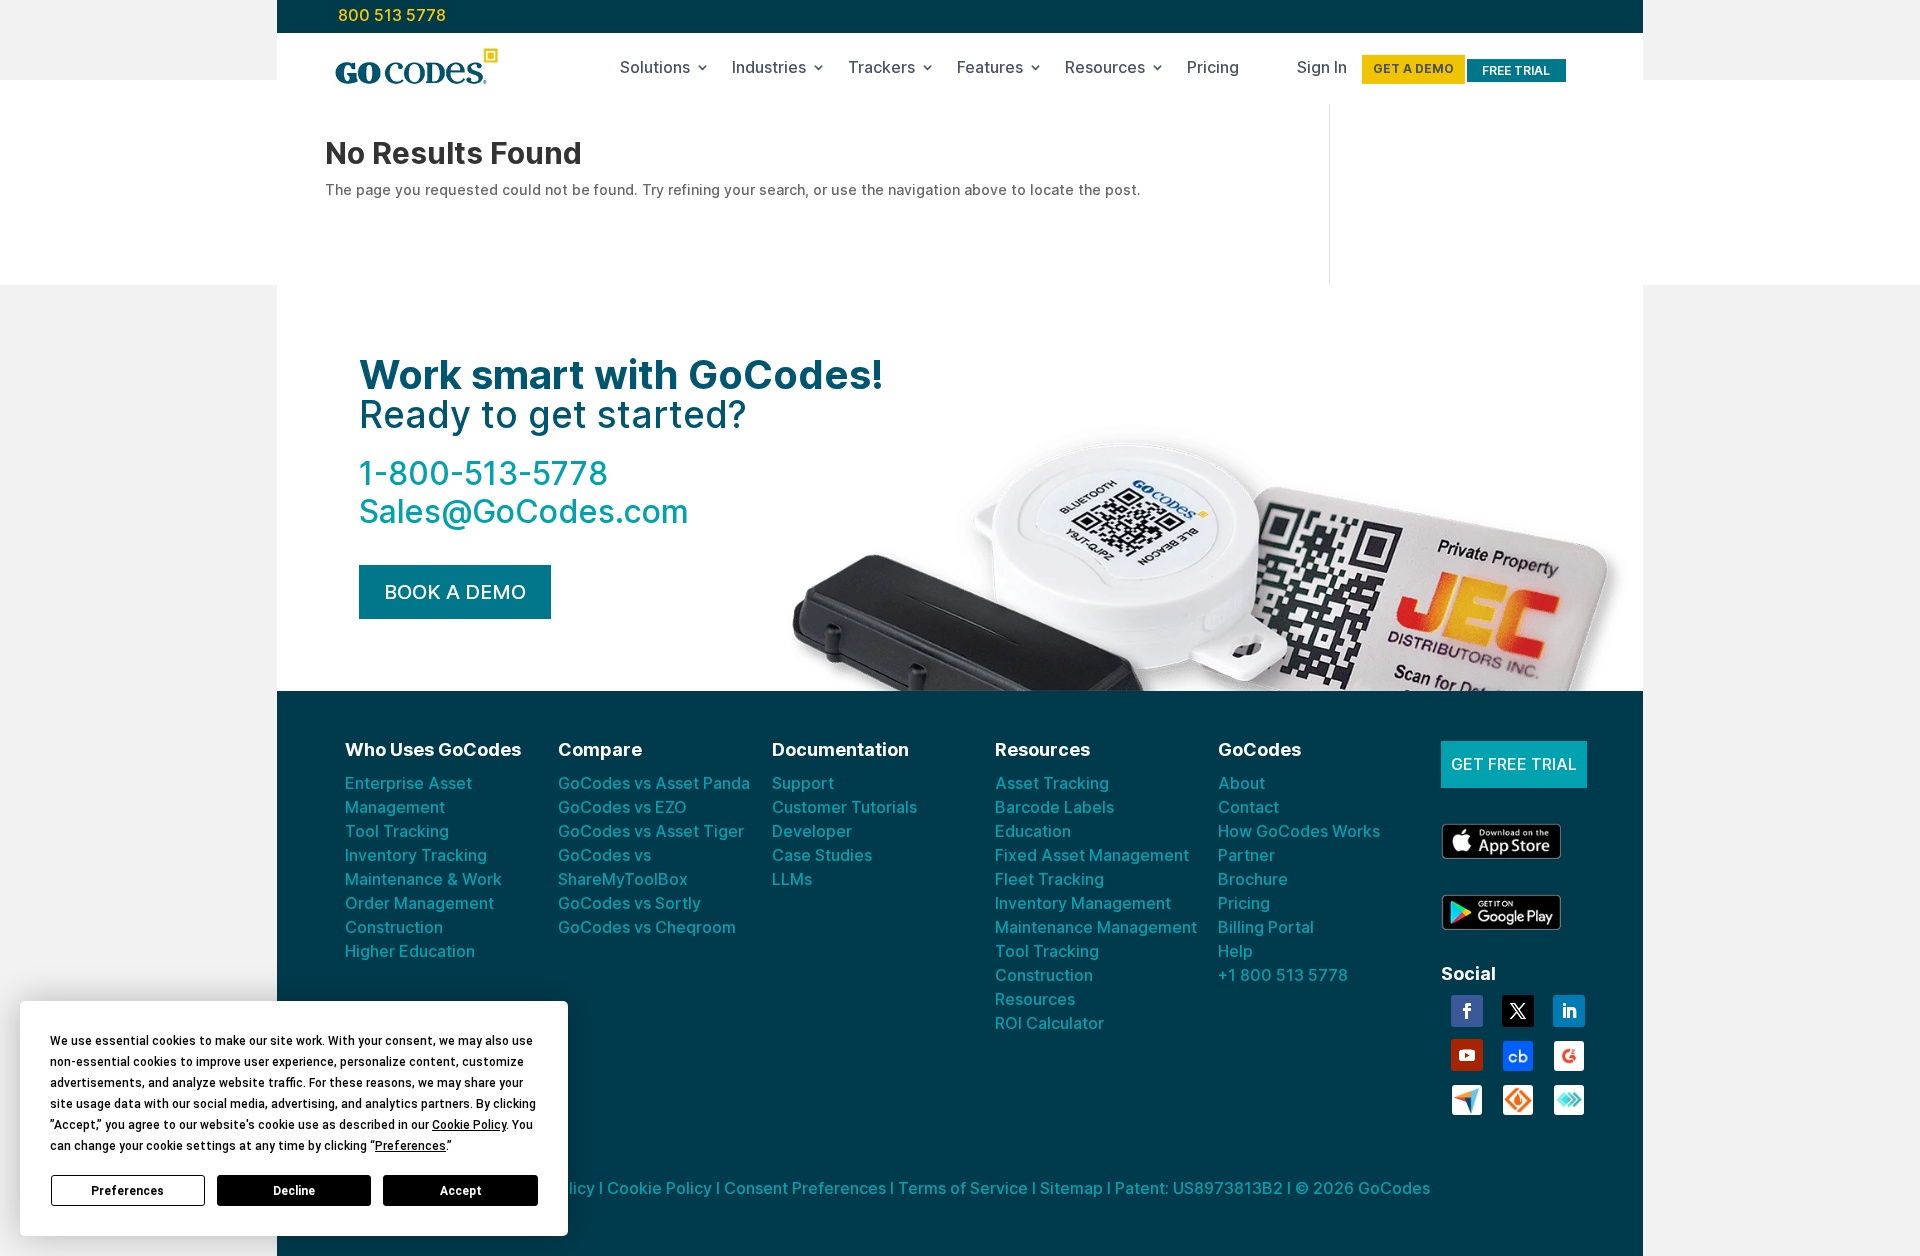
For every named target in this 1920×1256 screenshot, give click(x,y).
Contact (1248, 807)
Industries (769, 71)
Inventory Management (1083, 903)
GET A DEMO (1413, 68)
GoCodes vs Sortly (629, 903)
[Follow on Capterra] (1467, 1098)
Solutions (655, 71)
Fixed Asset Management (1092, 855)
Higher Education (410, 951)
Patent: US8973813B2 (1199, 1188)
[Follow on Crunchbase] (1518, 1054)
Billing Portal (1266, 927)
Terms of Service (963, 1188)
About (1241, 783)
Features (990, 71)
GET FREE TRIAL (1514, 764)
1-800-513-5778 (483, 473)
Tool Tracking (397, 831)
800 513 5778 (392, 15)
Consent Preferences (805, 1188)
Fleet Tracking (1049, 879)
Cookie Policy (659, 1188)
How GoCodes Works (1299, 831)
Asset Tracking (1052, 783)
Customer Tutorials (844, 807)
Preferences (127, 1191)
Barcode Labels (1054, 807)
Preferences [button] (410, 1146)
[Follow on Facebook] (1467, 1011)
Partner (1246, 855)
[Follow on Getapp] (1569, 1098)
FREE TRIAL (1516, 70)
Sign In (1322, 71)
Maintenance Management (1096, 927)
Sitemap (1071, 1188)
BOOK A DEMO (455, 592)
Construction (394, 927)
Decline (294, 1191)
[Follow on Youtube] (1467, 1055)
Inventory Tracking (416, 855)
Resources (1105, 71)
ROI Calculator (1049, 1023)
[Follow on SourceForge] (1518, 1098)
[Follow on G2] (1569, 1054)
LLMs (792, 879)
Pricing (1213, 71)
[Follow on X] (1518, 1011)
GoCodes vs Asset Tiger (651, 831)
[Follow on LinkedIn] (1569, 1011)
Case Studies (822, 855)
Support (803, 783)
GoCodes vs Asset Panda (654, 783)
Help (1235, 951)
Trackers (881, 71)
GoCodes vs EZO (622, 807)
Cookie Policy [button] (469, 1125)
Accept (461, 1191)
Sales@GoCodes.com (524, 511)
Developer (812, 831)
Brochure (1253, 879)
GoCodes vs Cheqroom (647, 927)
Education (1033, 831)
